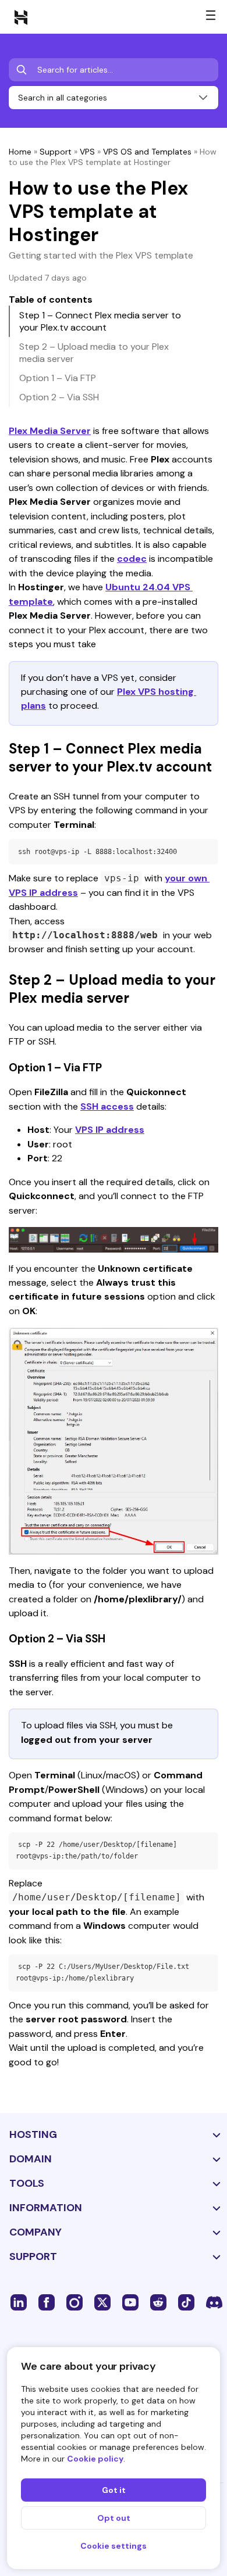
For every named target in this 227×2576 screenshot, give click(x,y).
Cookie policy (95, 2459)
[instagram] (75, 2302)
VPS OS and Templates (147, 152)
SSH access (107, 1106)
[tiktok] (186, 2302)
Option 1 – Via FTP (58, 378)
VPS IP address (110, 1130)
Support (56, 152)
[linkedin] (19, 2302)
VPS (87, 152)
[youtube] (130, 2302)
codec (132, 559)
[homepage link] (21, 17)
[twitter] (102, 2302)
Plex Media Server (50, 431)
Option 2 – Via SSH (59, 397)
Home (20, 152)
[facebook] (47, 2302)
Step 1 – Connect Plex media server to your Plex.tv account (100, 321)
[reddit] (158, 2302)
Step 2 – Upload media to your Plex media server (94, 353)
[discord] (214, 2302)
